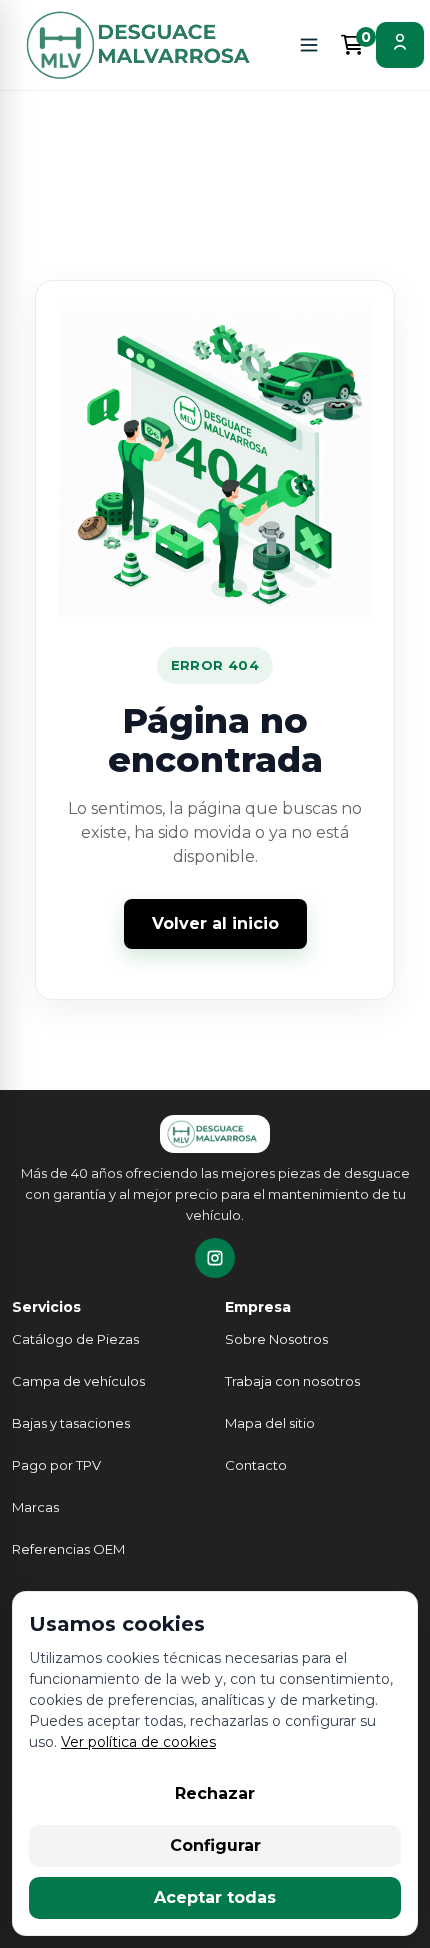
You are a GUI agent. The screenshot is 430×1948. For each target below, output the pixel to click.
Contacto (256, 1465)
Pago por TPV (56, 1465)
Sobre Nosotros (276, 1339)
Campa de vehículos (78, 1381)
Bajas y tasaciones (71, 1423)
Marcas (35, 1507)
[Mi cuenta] (400, 45)
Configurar (215, 1845)
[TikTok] (215, 1258)
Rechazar (215, 1793)
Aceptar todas (215, 1897)
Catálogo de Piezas (75, 1339)
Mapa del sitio (270, 1423)
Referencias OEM (68, 1549)
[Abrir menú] (309, 45)
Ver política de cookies (138, 1742)
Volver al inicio (215, 923)
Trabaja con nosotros (292, 1381)
